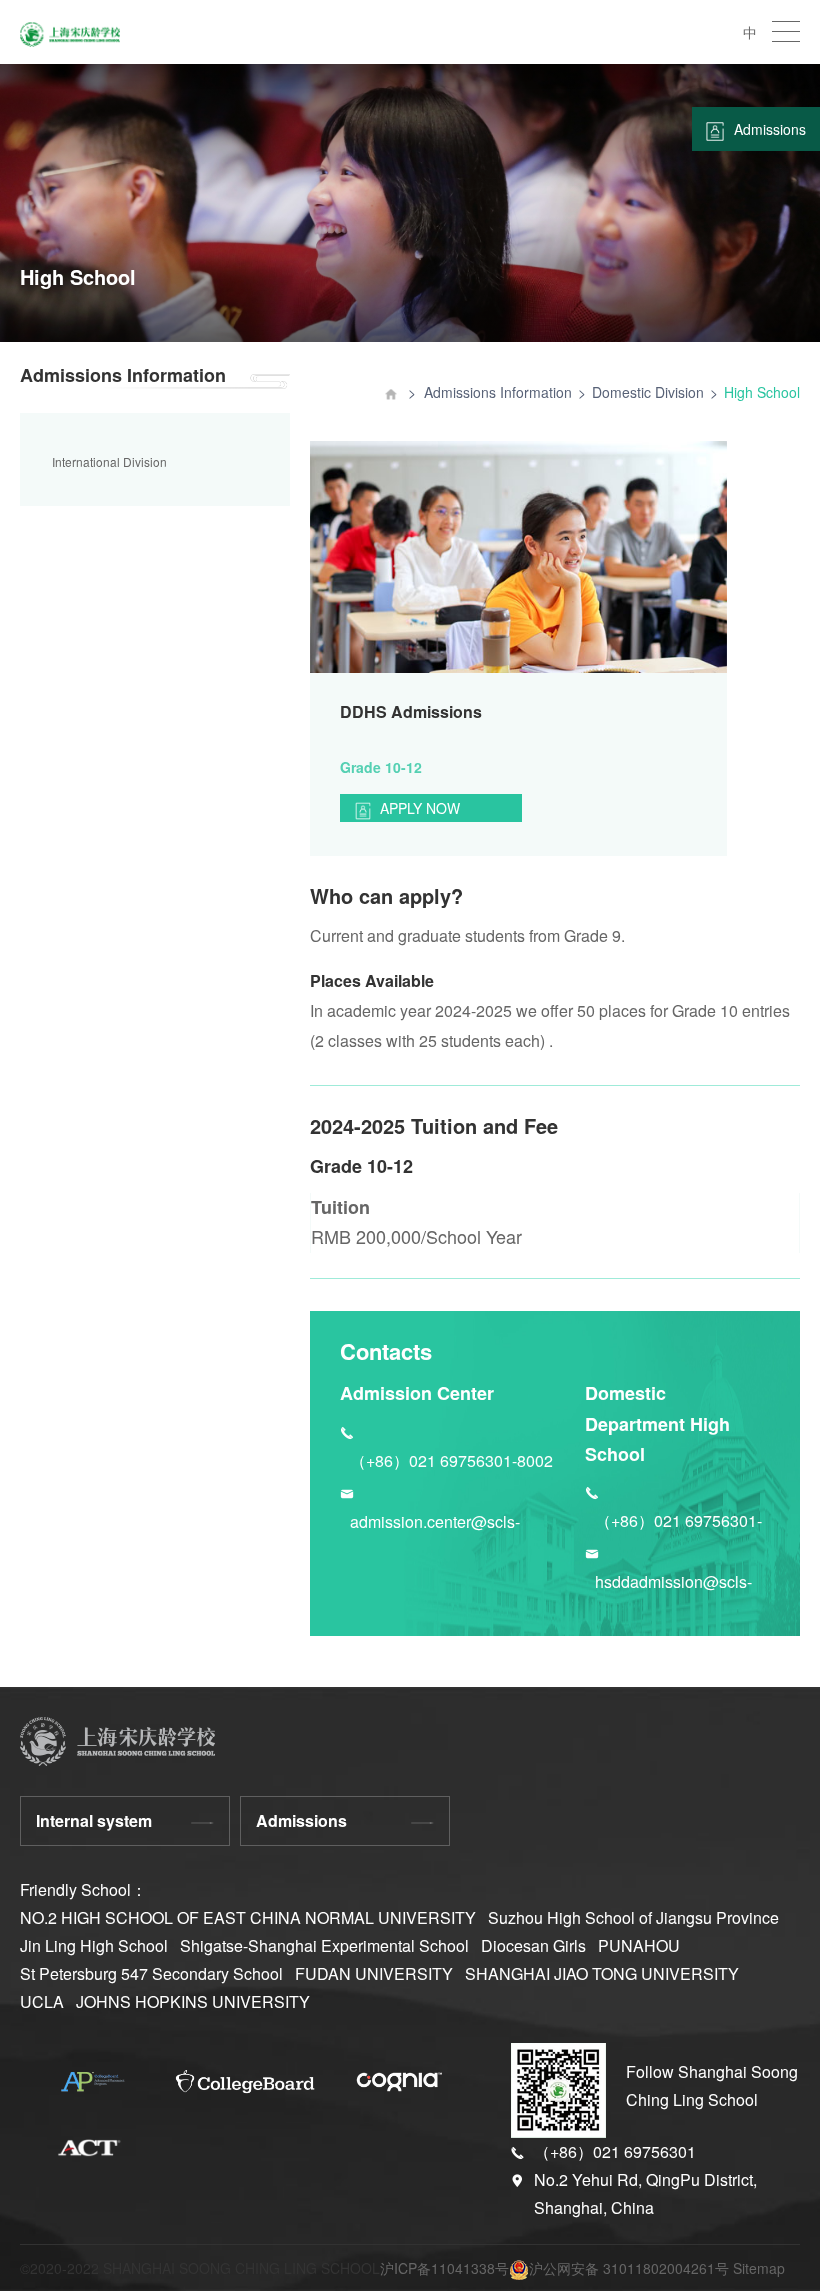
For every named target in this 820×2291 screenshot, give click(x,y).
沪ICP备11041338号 (444, 2268)
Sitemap (759, 2268)
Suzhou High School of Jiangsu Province (633, 1917)
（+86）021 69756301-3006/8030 (678, 1522)
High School (762, 392)
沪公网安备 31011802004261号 (629, 2268)
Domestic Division (648, 392)
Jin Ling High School (94, 1945)
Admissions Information (498, 392)
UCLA (42, 2001)
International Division (109, 461)
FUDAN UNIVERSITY (374, 1973)
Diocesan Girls (533, 1945)
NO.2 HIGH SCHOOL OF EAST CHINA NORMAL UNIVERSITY (248, 1917)
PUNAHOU (639, 1945)
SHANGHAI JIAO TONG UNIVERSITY (602, 1973)
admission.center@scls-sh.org (435, 1523)
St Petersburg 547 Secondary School (151, 1973)
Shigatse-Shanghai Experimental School (324, 1945)
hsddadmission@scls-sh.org (673, 1583)
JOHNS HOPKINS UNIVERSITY (193, 2001)
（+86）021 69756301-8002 (451, 1460)
